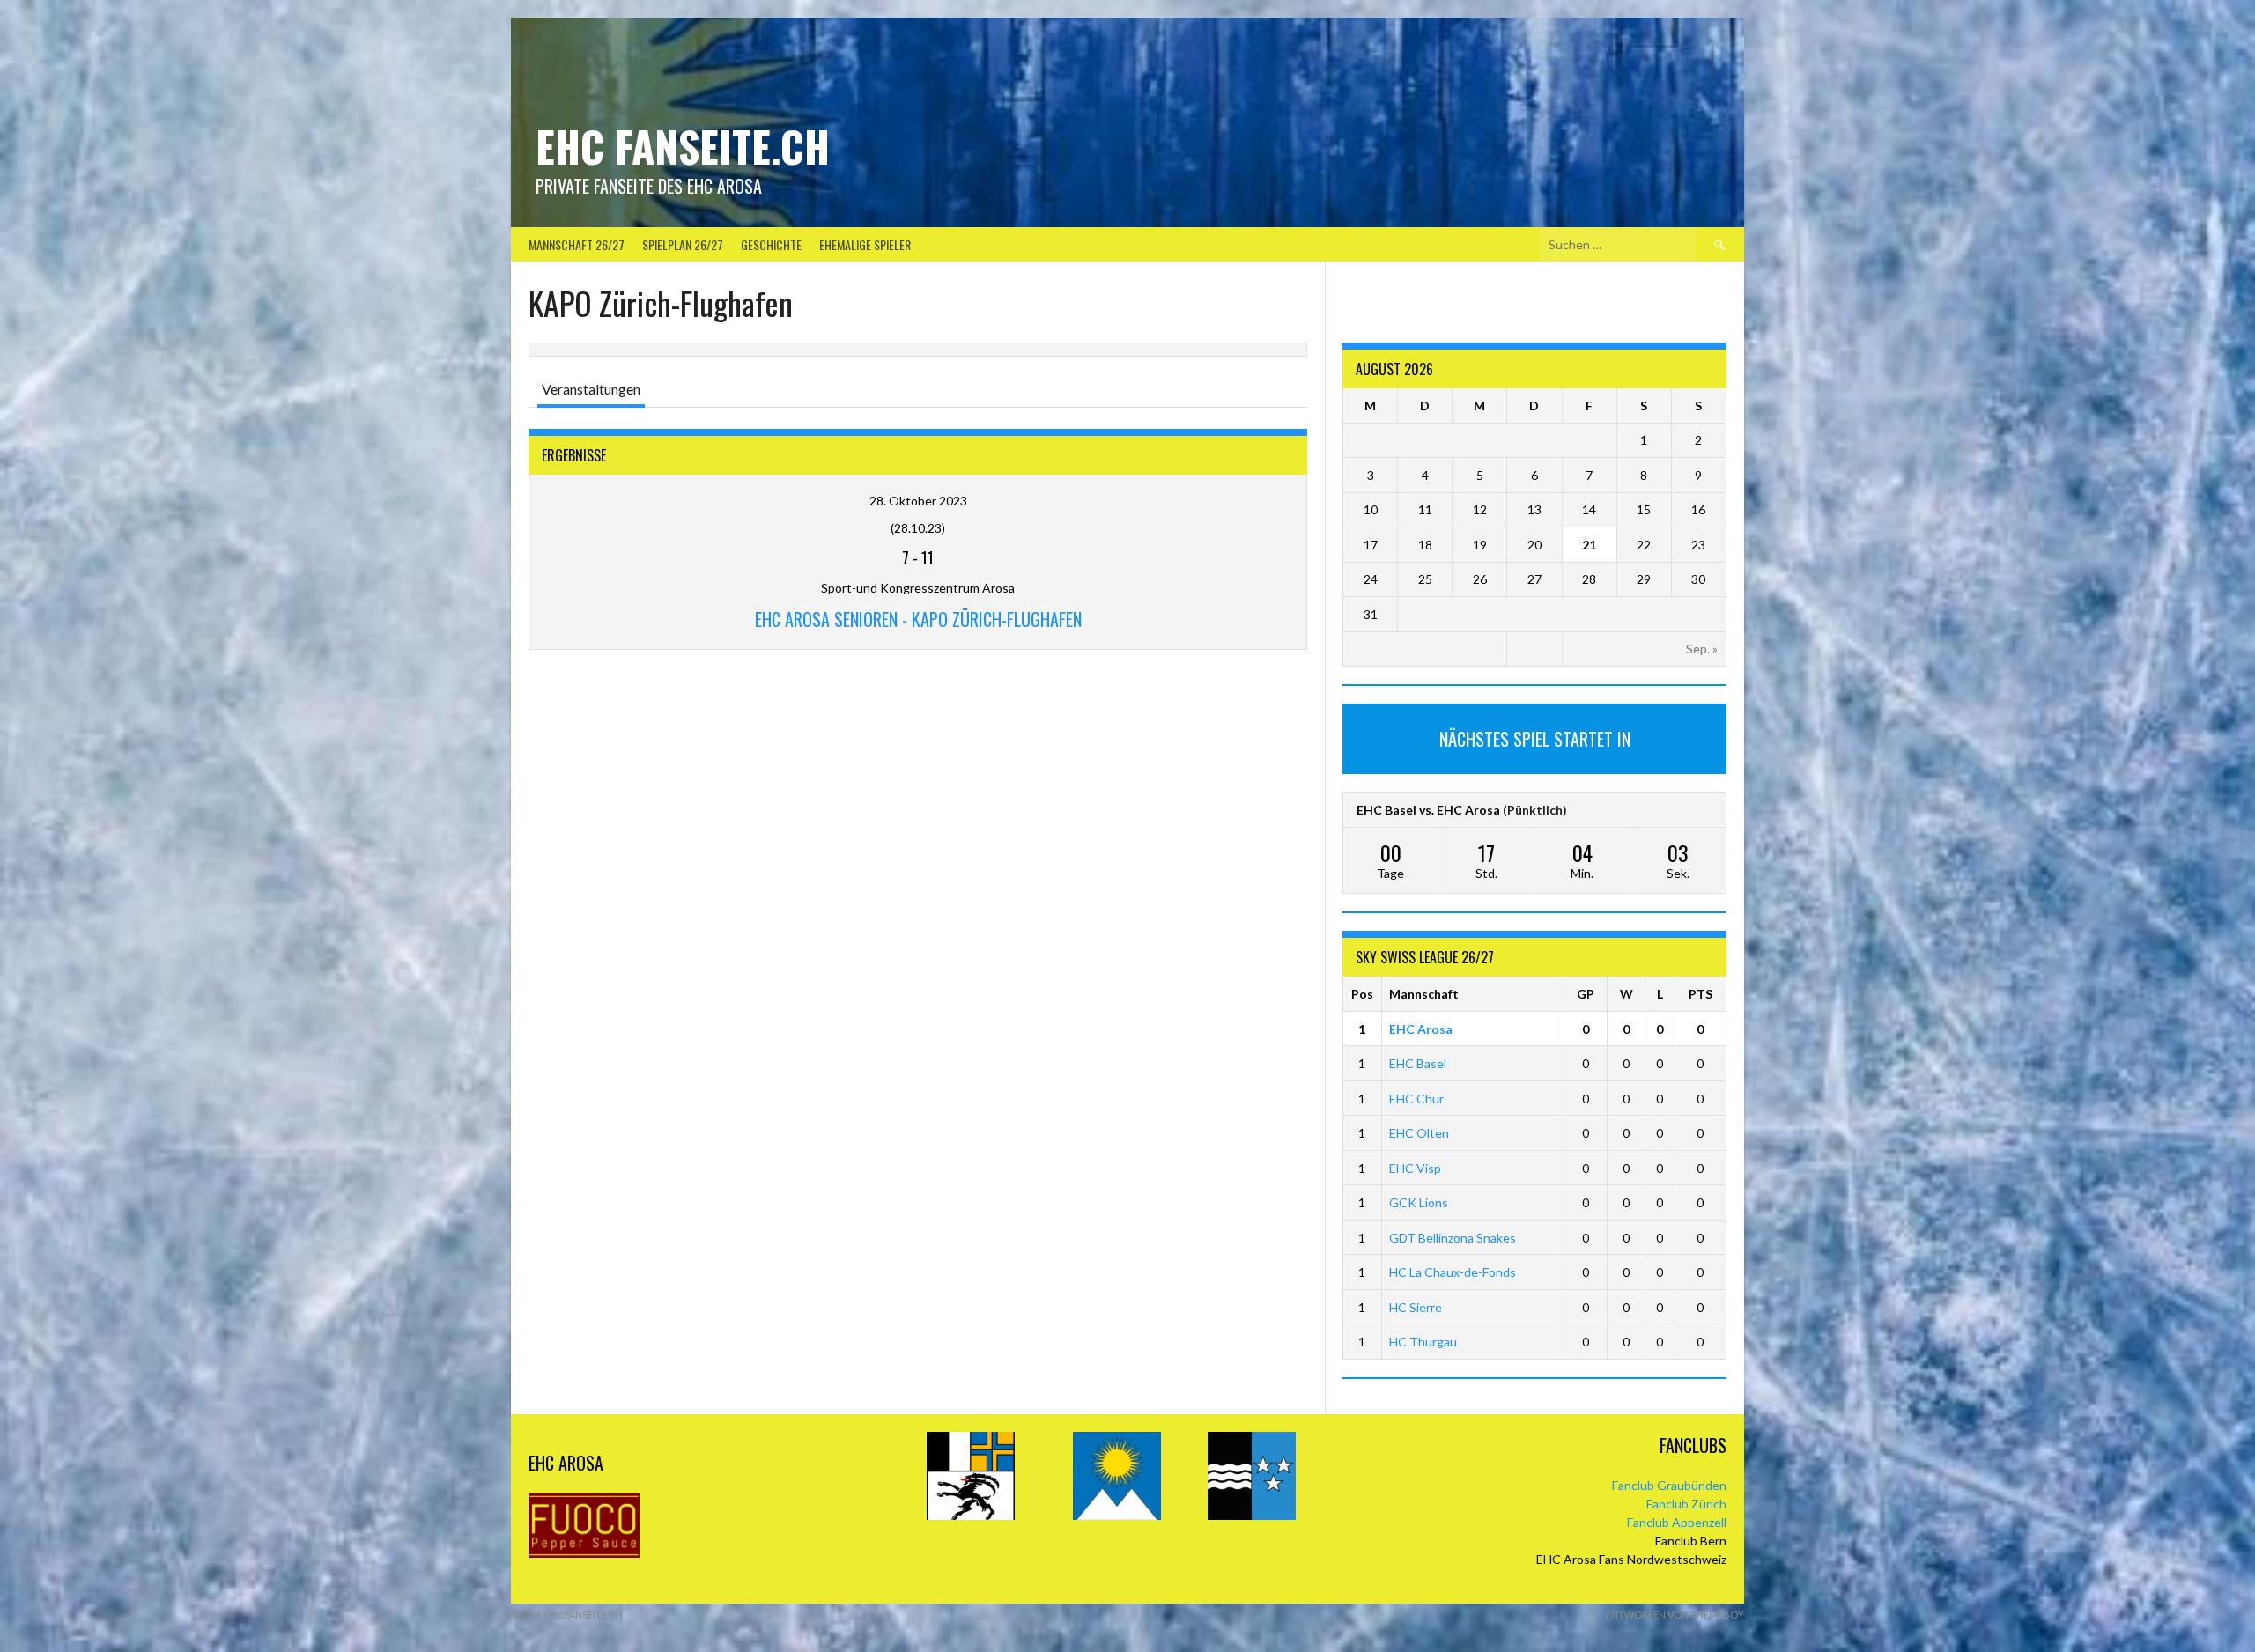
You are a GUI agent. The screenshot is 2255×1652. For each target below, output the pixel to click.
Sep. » (1702, 649)
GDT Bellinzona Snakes (1453, 1238)
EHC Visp (1415, 1168)
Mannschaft (1424, 994)
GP (1586, 994)
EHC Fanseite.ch (683, 146)
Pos (1362, 994)
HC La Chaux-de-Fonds (1453, 1272)
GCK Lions (1419, 1202)
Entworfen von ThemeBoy (1675, 1615)
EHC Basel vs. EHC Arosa (1428, 810)
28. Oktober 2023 (918, 501)
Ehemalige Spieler (865, 244)
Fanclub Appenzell (1677, 1522)
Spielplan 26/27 (683, 244)
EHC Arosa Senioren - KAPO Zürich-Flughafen (918, 619)
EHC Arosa (1421, 1029)
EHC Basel (1418, 1063)
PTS (1700, 994)
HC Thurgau (1423, 1342)
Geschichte (771, 244)
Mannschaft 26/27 (577, 244)
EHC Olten (1419, 1133)
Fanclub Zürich (1686, 1504)
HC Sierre (1416, 1307)
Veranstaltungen (591, 389)
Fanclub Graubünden (1669, 1485)
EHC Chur (1416, 1099)
